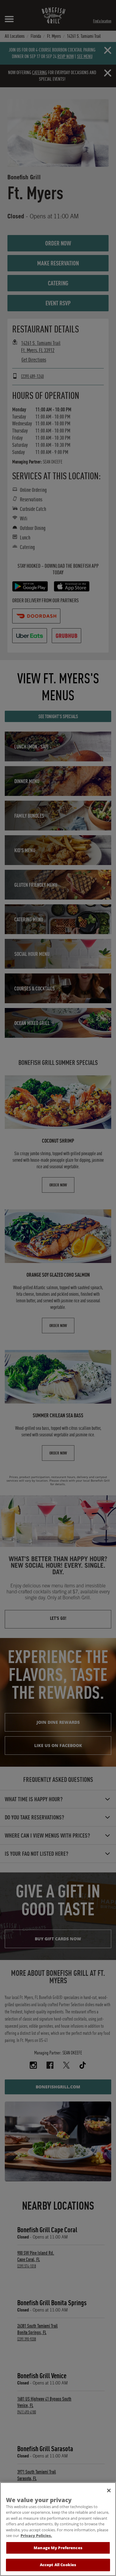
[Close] (109, 2491)
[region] (58, 2529)
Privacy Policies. (36, 2535)
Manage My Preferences (58, 2548)
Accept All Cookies (58, 2565)
